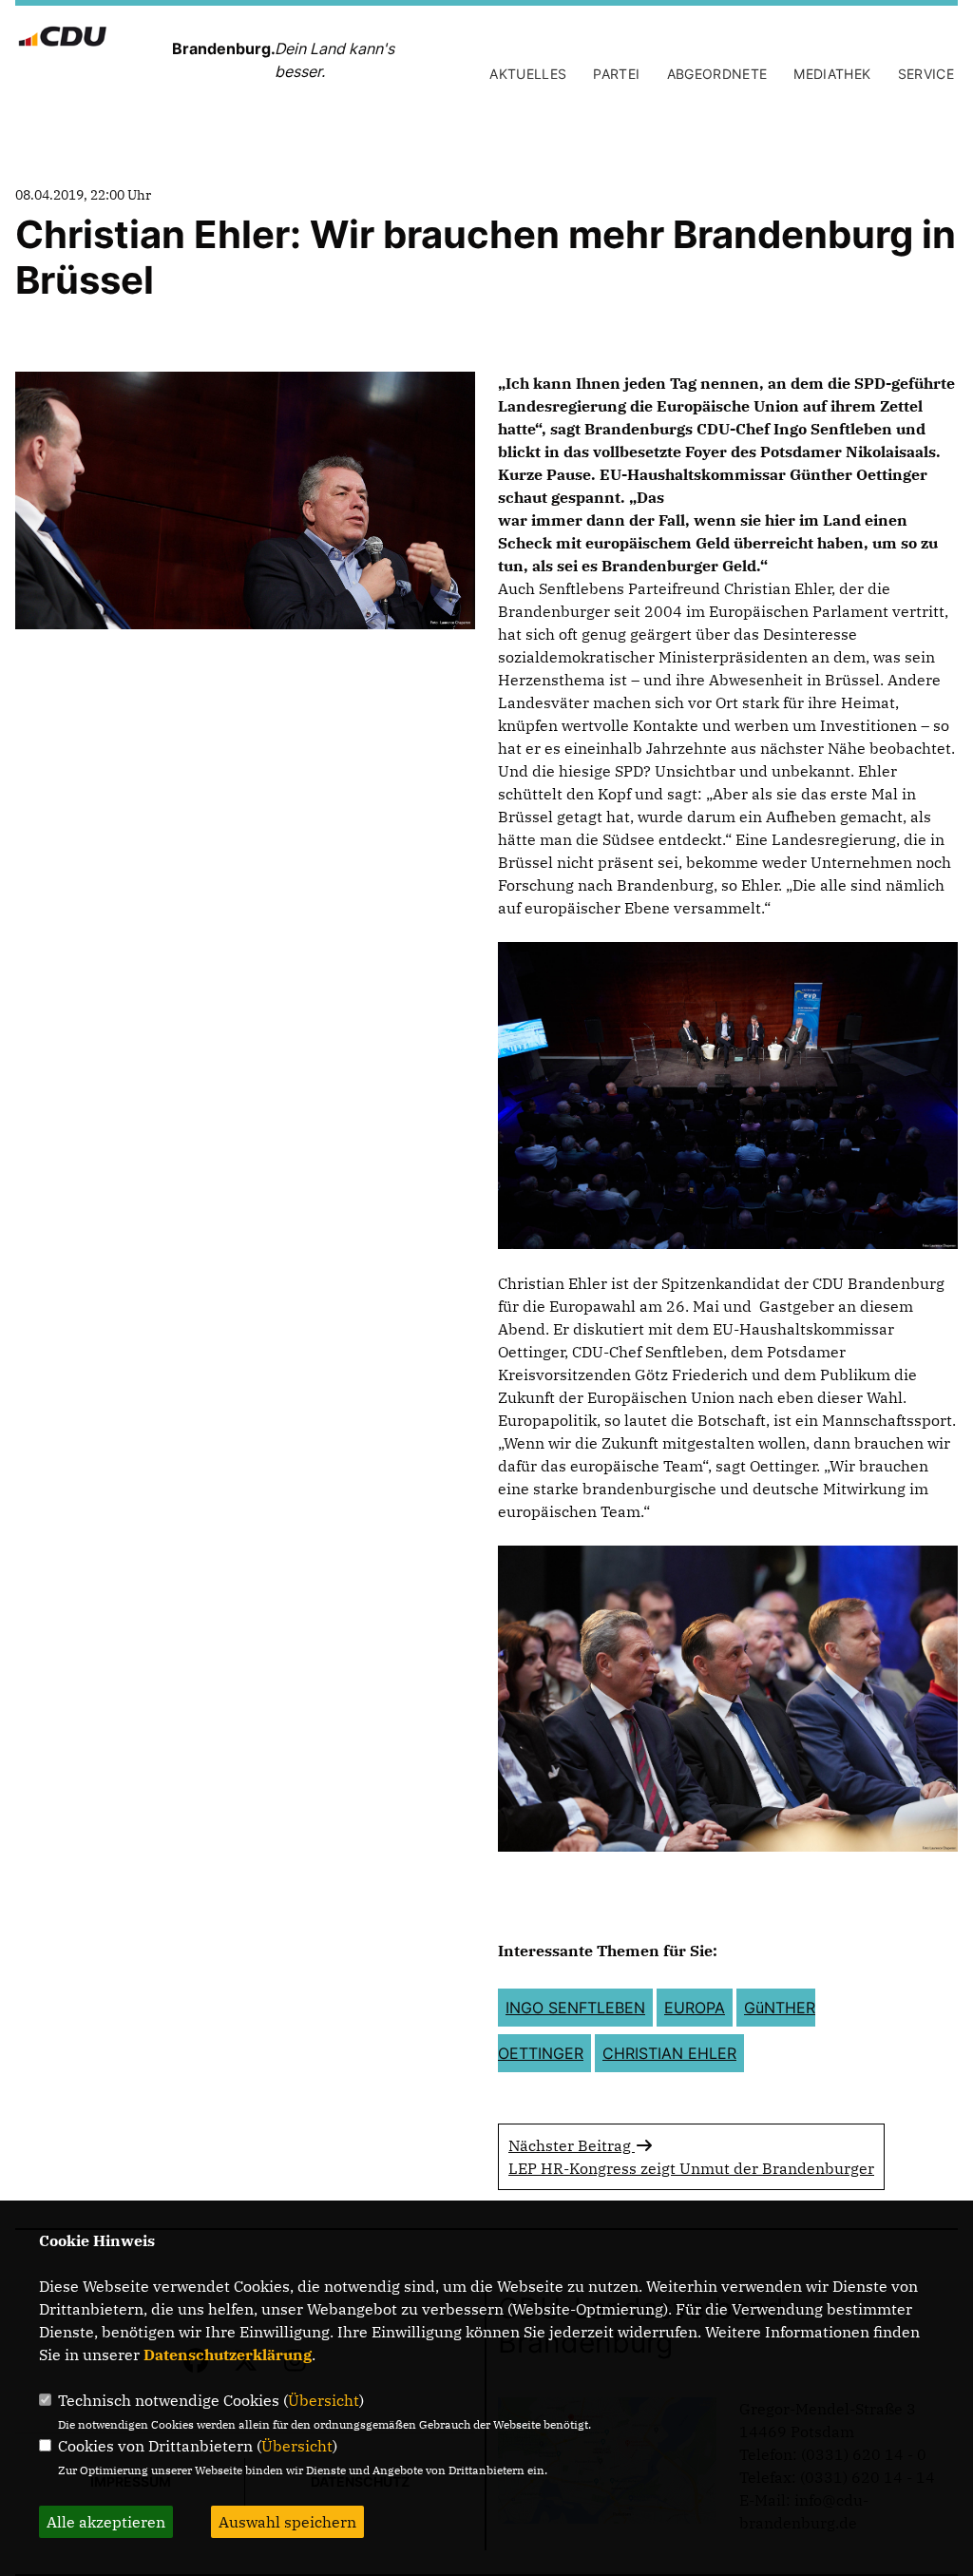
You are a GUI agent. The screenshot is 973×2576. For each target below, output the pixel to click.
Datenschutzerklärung (228, 2355)
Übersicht (324, 2400)
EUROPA (695, 2008)
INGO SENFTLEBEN (575, 2008)
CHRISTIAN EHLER (669, 2053)
